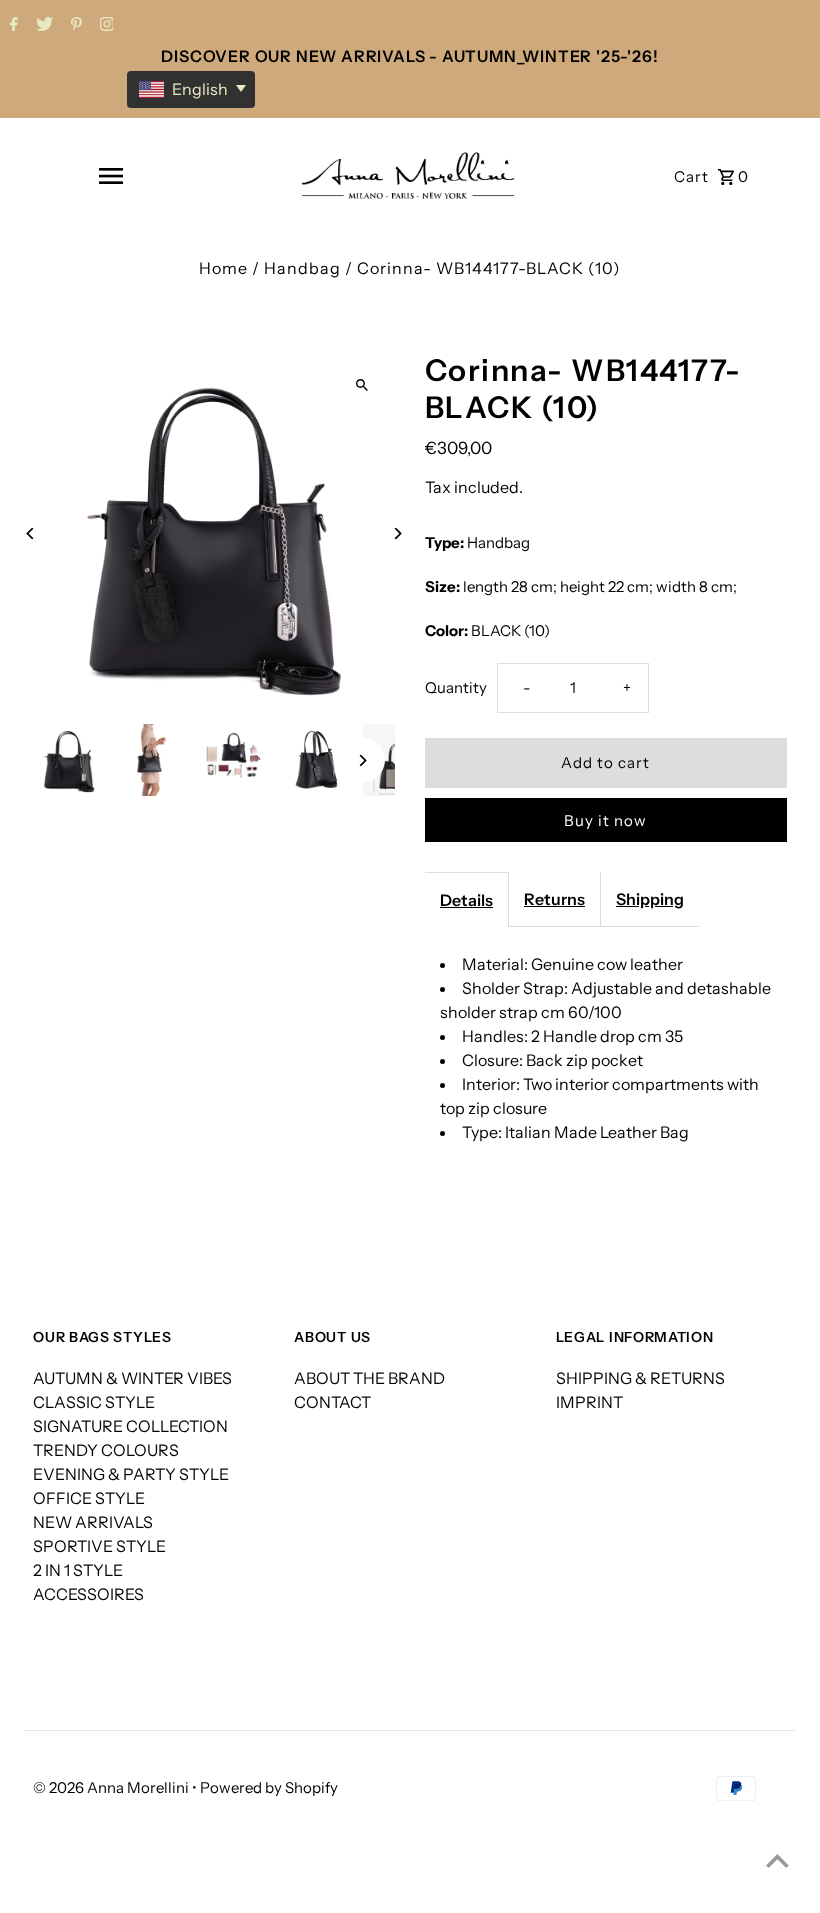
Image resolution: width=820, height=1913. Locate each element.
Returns (554, 899)
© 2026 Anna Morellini (112, 1787)
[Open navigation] (110, 176)
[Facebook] (11, 26)
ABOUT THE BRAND (369, 1378)
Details (466, 900)
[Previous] (30, 533)
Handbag (302, 268)
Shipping (650, 899)
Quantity (456, 687)
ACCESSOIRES (88, 1594)
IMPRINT (589, 1402)
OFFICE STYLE (89, 1498)
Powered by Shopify (269, 1787)
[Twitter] (42, 26)
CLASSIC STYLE (94, 1402)
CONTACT (332, 1402)
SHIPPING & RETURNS (640, 1378)
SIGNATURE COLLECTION (130, 1426)
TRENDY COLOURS (106, 1450)
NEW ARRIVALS (93, 1522)
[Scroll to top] (777, 1860)
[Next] (397, 533)
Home (223, 268)
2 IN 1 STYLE (78, 1570)
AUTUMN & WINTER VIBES (132, 1378)
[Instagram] (104, 26)
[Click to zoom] (362, 384)
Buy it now (605, 820)
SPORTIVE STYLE (99, 1546)
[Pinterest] (74, 26)
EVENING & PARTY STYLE (131, 1474)
